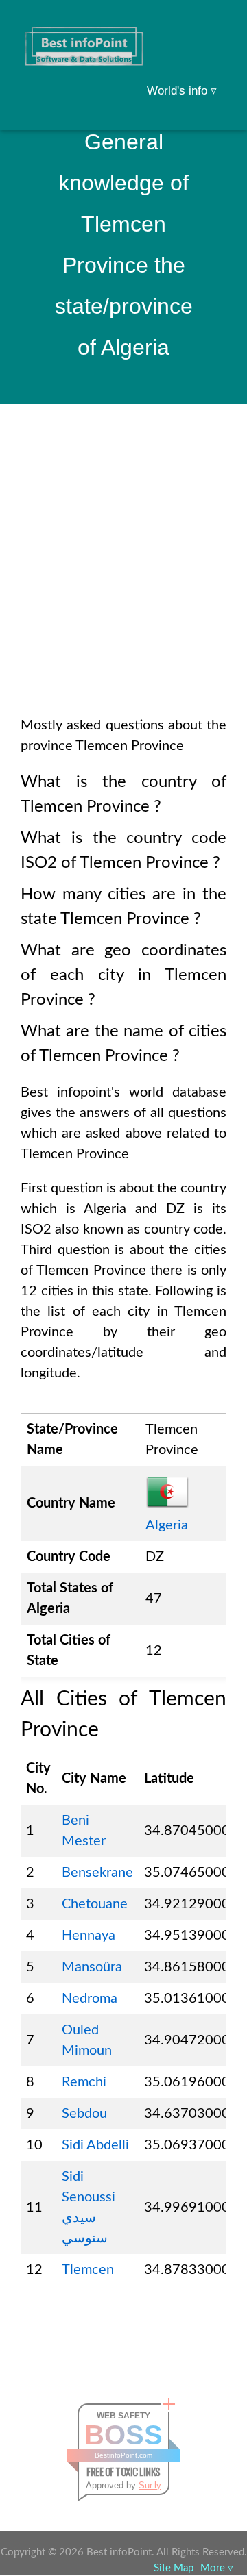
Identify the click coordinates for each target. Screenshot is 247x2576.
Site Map (174, 2568)
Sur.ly (150, 2485)
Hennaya (89, 1936)
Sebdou (84, 2114)
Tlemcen (88, 2270)
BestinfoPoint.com (123, 2455)
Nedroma (90, 1999)
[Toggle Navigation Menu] (210, 29)
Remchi (84, 2082)
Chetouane (95, 1904)
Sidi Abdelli (95, 2145)
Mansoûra (92, 1967)
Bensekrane (97, 1873)
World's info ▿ (182, 91)
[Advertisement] (123, 578)
